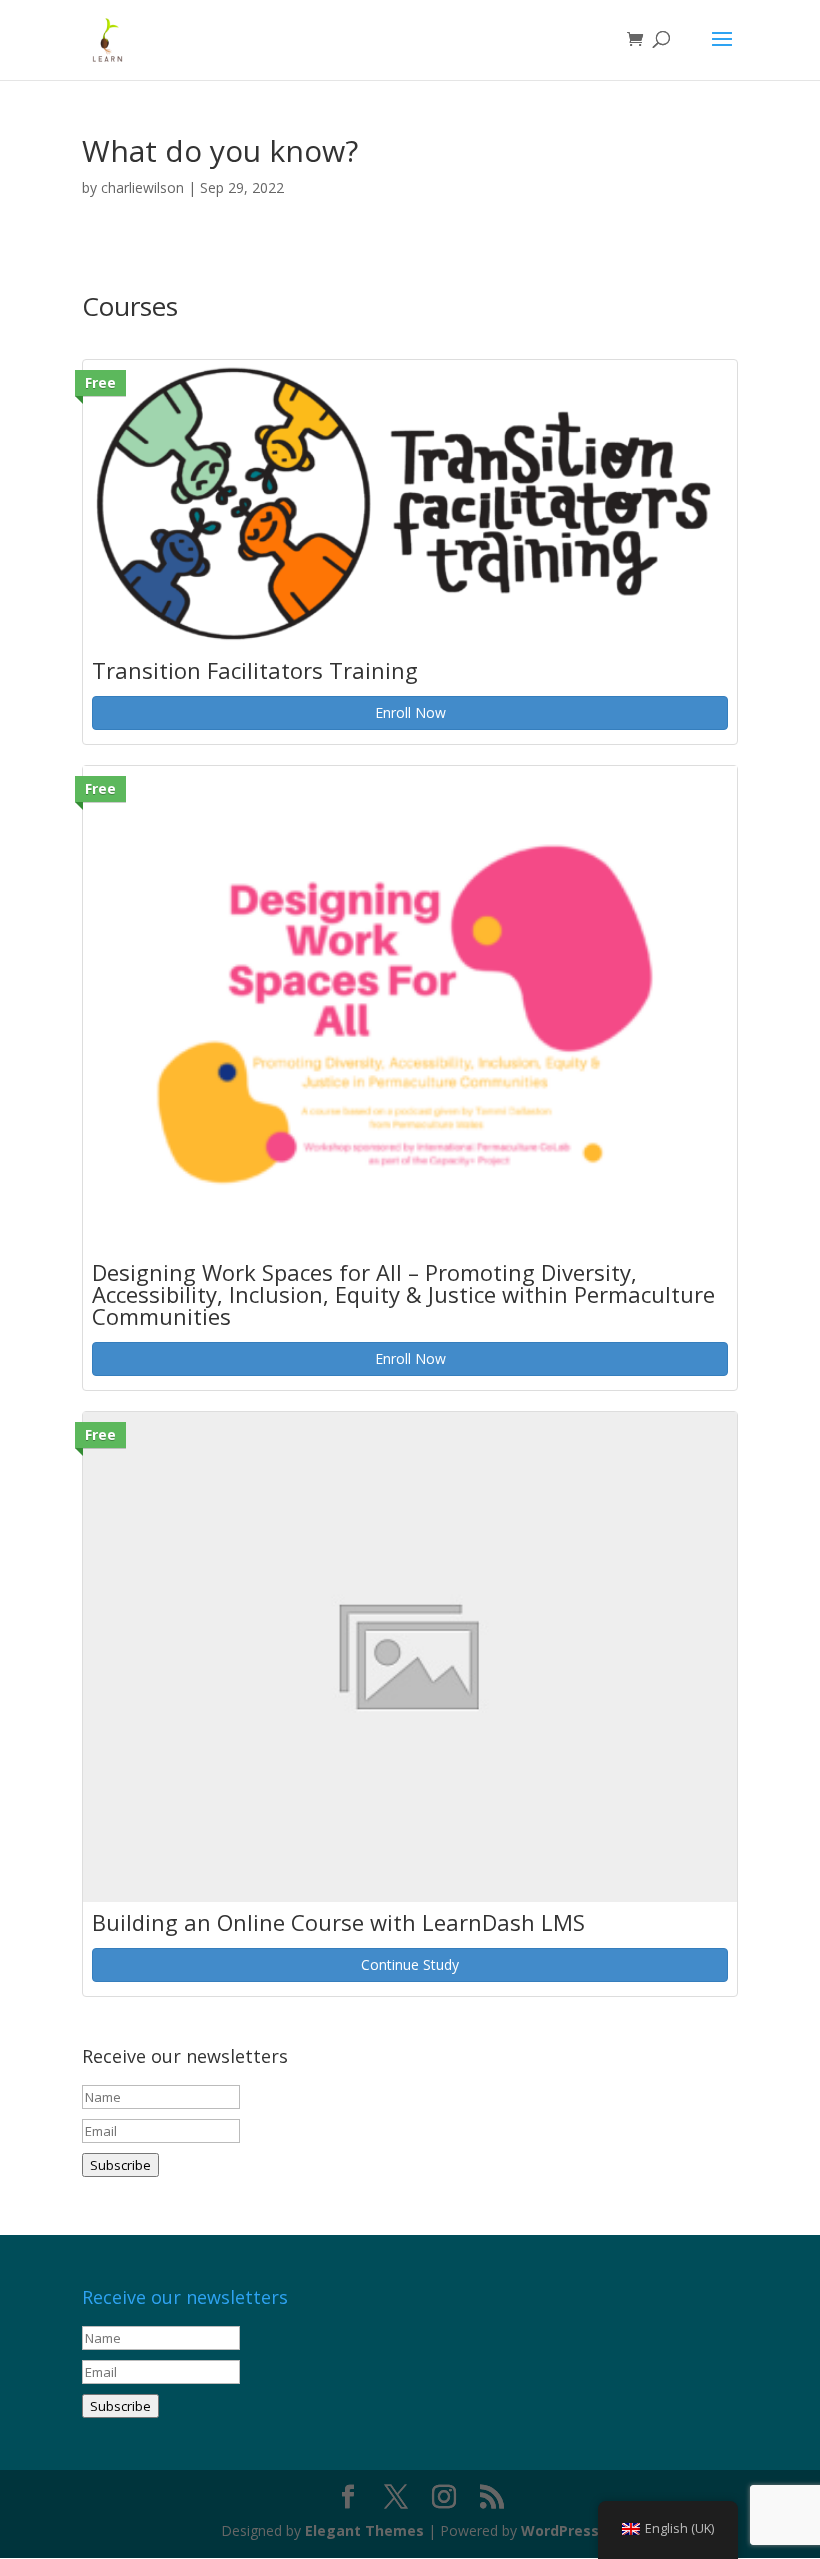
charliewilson (142, 187)
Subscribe (120, 2165)
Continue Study (410, 1964)
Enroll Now (410, 712)
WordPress (560, 2530)
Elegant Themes (364, 2530)
